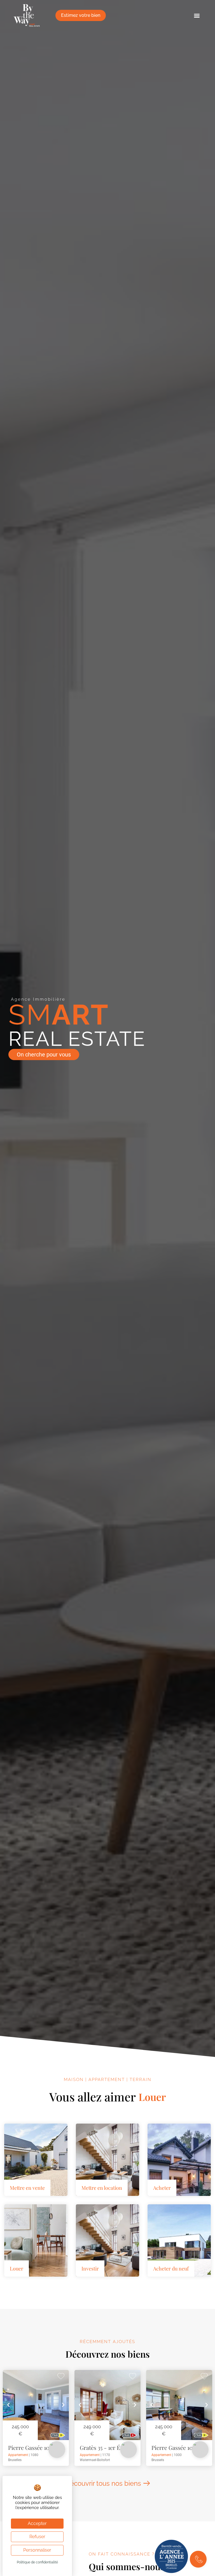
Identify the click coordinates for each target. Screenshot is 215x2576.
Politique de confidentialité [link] (37, 2562)
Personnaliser (37, 2550)
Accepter (37, 2523)
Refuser (37, 2537)
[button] (197, 16)
